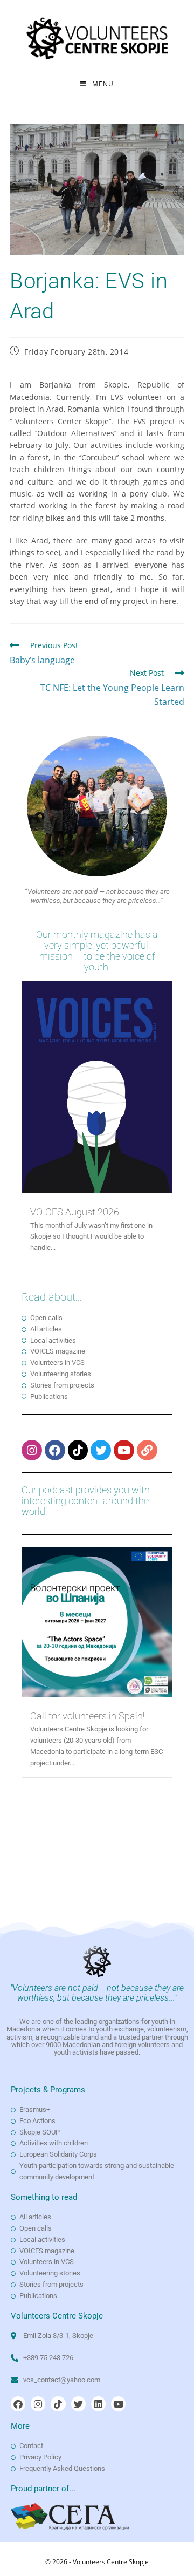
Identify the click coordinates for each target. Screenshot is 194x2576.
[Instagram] (32, 1450)
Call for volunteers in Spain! (87, 1716)
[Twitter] (101, 1450)
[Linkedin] (98, 2404)
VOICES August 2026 (75, 1212)
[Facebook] (55, 1450)
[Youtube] (124, 1450)
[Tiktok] (78, 1450)
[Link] (147, 1450)
